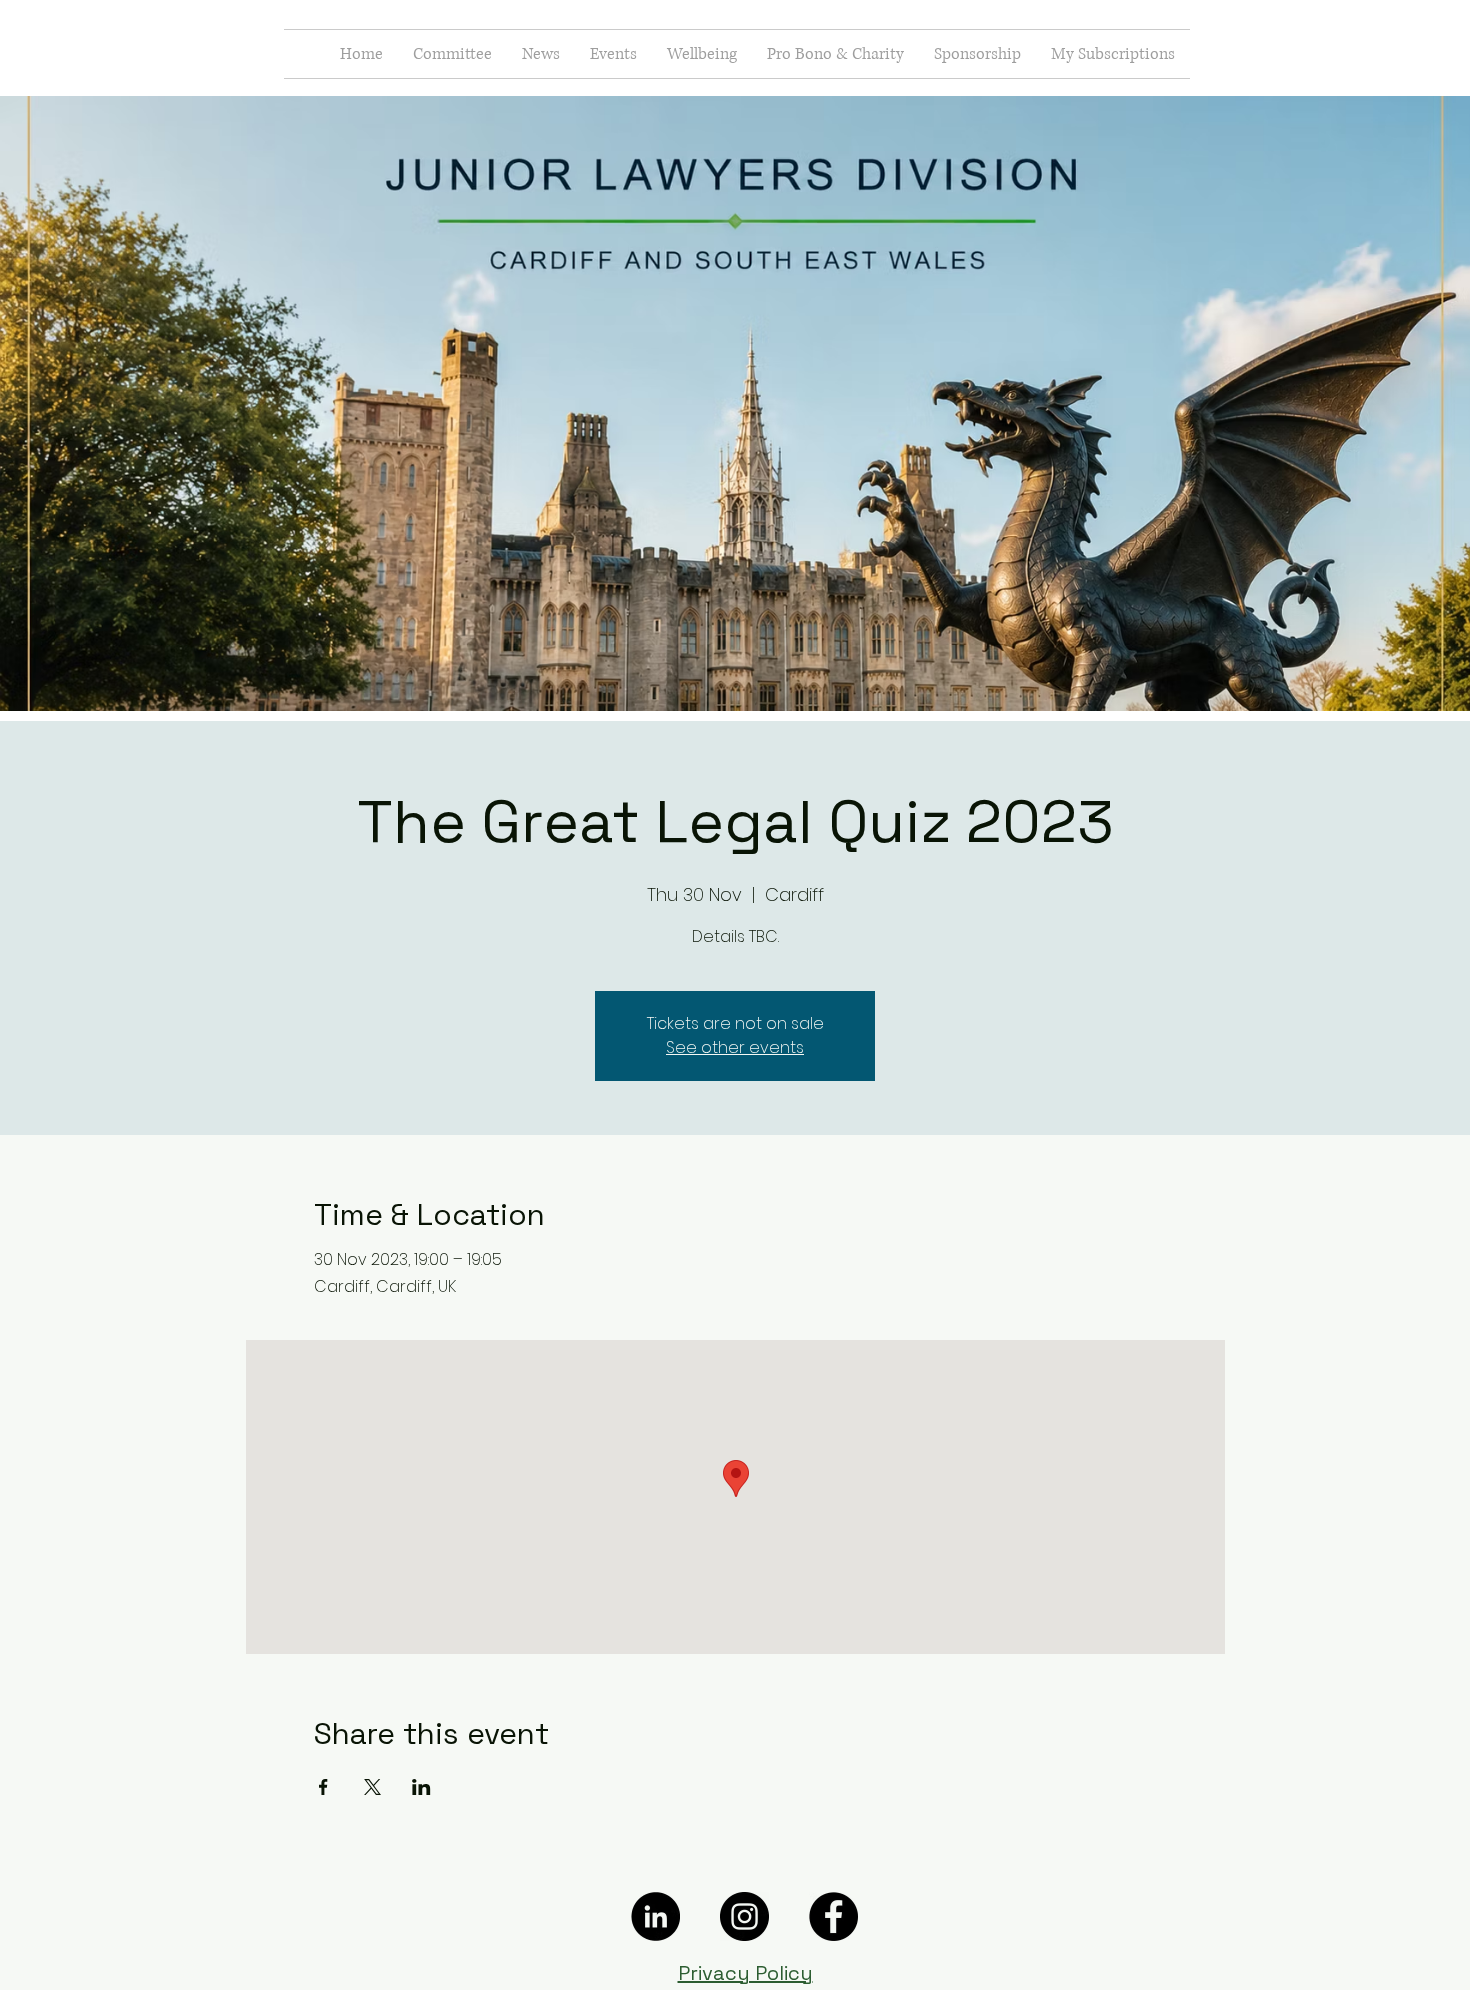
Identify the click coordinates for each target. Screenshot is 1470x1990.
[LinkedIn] (655, 1916)
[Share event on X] (372, 1787)
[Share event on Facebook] (323, 1787)
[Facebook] (833, 1916)
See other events (735, 1047)
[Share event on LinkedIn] (421, 1787)
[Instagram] (744, 1916)
